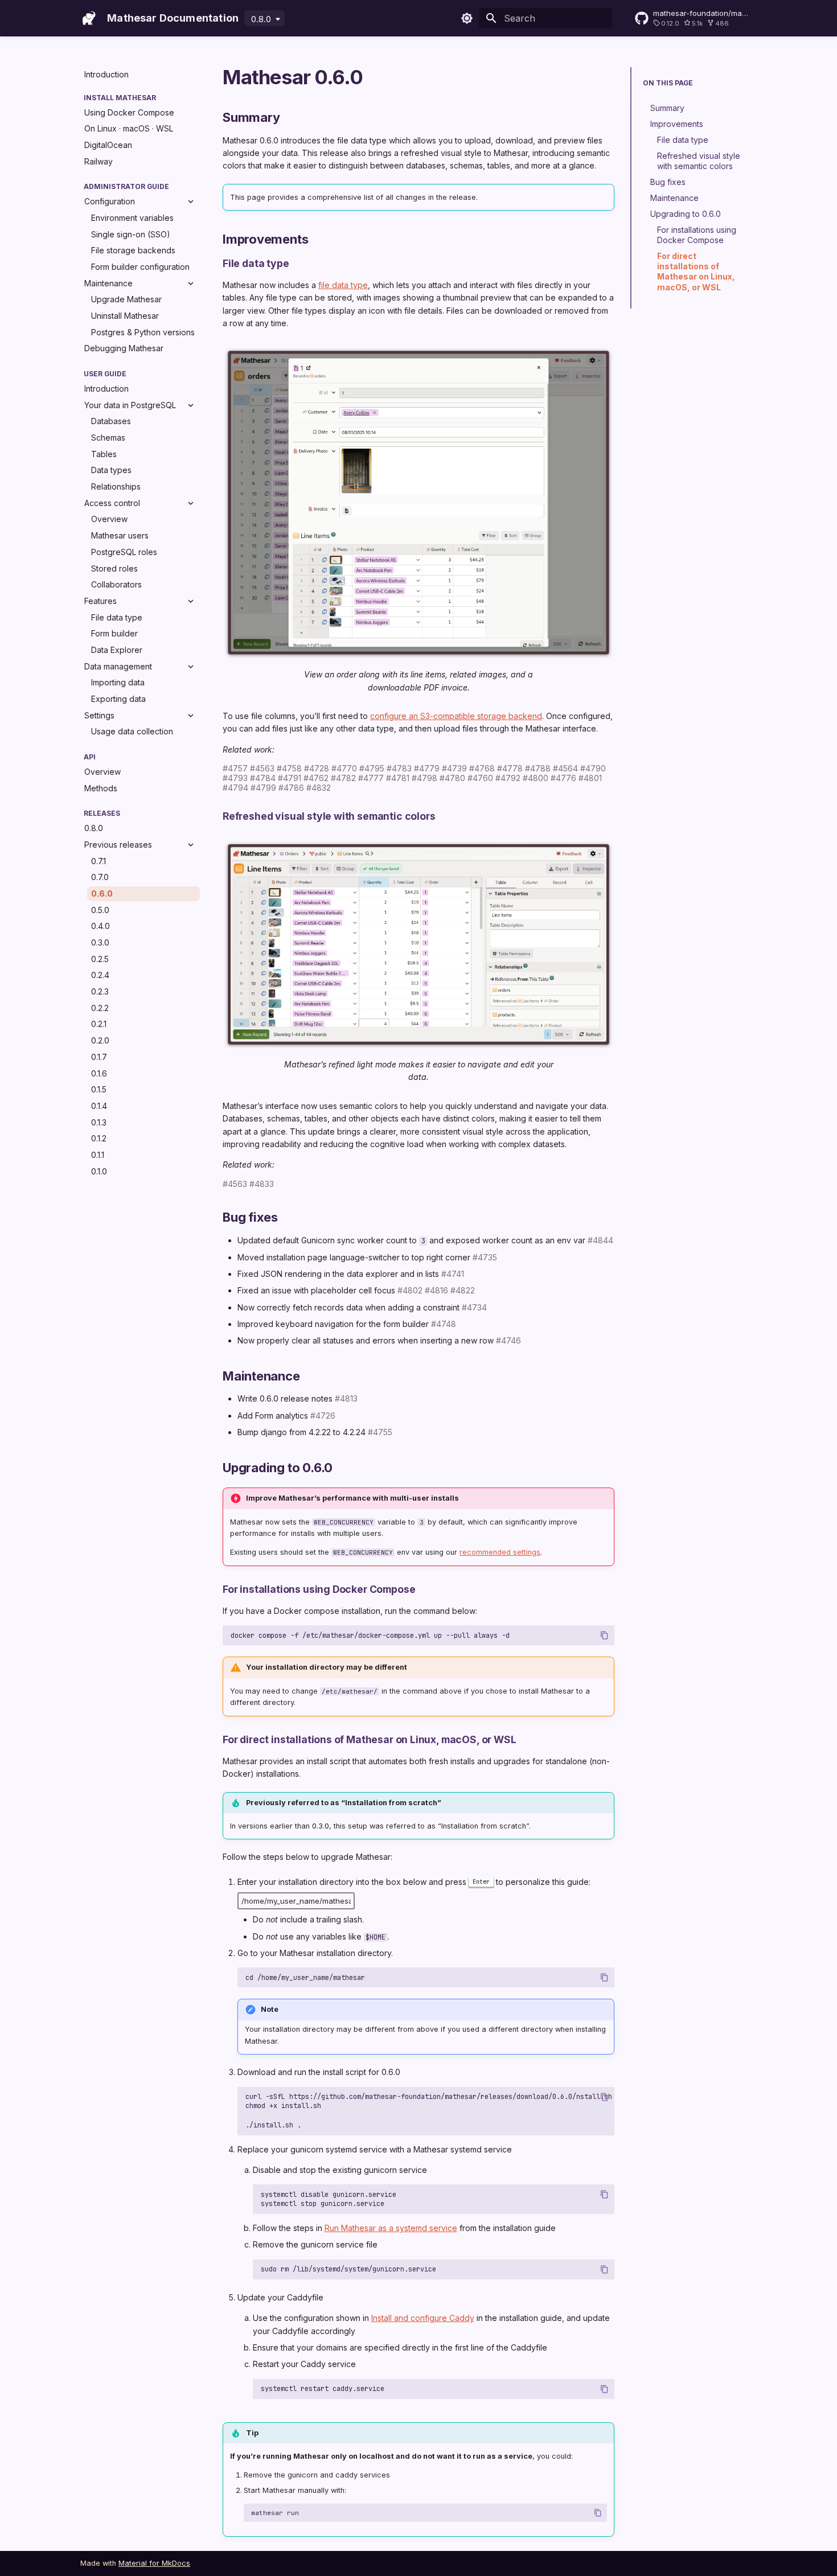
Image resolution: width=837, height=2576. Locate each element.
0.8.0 (261, 19)
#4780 (452, 778)
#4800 (536, 778)
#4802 (410, 1290)
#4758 (289, 768)
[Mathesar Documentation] (89, 18)
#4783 (399, 768)
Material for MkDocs (154, 2563)
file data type (343, 285)
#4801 (590, 778)
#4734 (474, 1307)
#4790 (593, 768)
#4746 (508, 1340)
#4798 (424, 778)
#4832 (319, 788)
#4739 (454, 768)
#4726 (323, 1416)
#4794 (235, 788)
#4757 (235, 768)
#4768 (482, 768)
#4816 (436, 1290)
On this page (668, 83)
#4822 (463, 1290)
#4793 (235, 778)
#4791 (290, 778)
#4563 (262, 768)
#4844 (600, 1240)
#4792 (508, 778)
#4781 (398, 778)
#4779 (427, 768)
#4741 (453, 1274)
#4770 (344, 768)
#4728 (317, 768)
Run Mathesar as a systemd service (391, 2228)
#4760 (480, 778)
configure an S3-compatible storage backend (456, 716)
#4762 (316, 778)
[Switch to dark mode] (467, 18)
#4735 (485, 1257)
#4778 (510, 768)
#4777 (371, 778)
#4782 (343, 778)
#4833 (262, 1184)
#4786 (291, 788)
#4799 (263, 788)
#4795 (372, 768)
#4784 (263, 778)
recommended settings (500, 1552)
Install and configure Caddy (423, 2318)
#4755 (380, 1432)
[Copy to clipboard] (604, 1635)
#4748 (444, 1324)
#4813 (346, 1398)
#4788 (538, 768)
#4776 (563, 778)
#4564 (565, 768)
